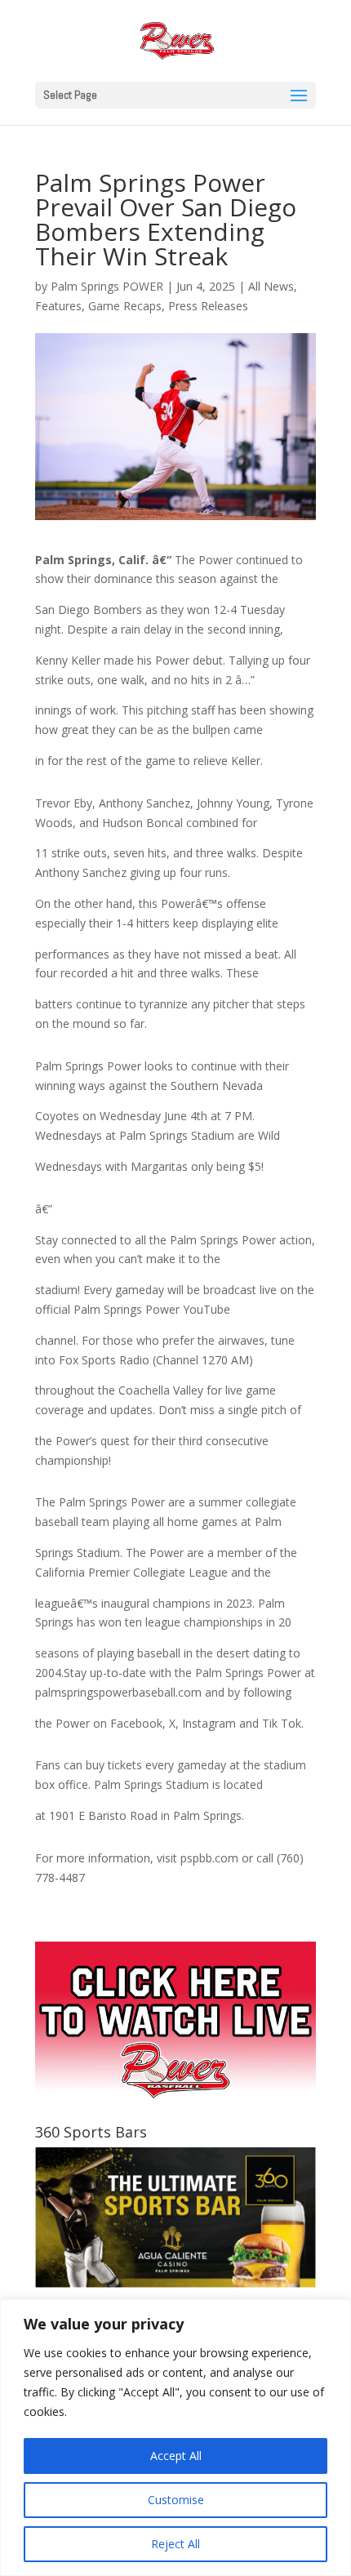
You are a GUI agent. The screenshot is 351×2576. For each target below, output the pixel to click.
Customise (176, 2500)
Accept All (176, 2456)
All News (271, 286)
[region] (175, 2438)
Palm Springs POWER (107, 286)
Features (58, 306)
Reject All (175, 2544)
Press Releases (208, 306)
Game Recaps (125, 306)
